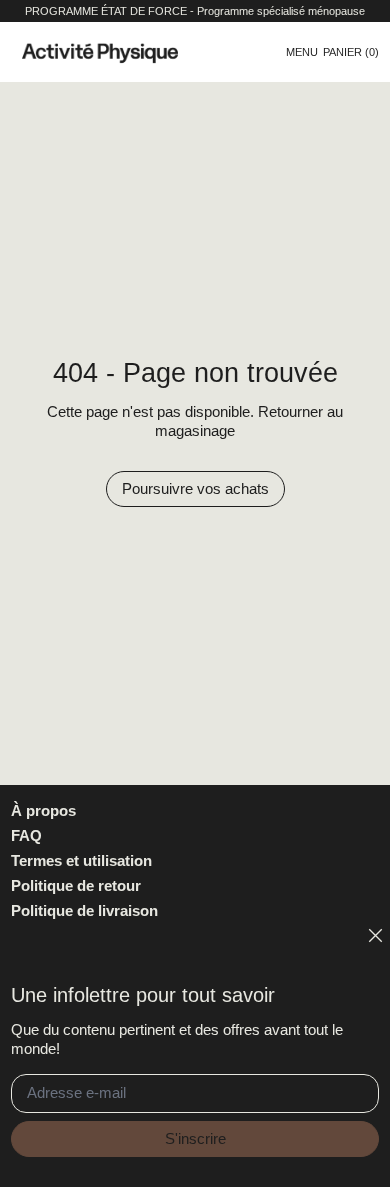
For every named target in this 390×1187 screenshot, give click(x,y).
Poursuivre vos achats (195, 488)
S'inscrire (195, 1138)
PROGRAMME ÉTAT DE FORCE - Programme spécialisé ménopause (195, 11)
